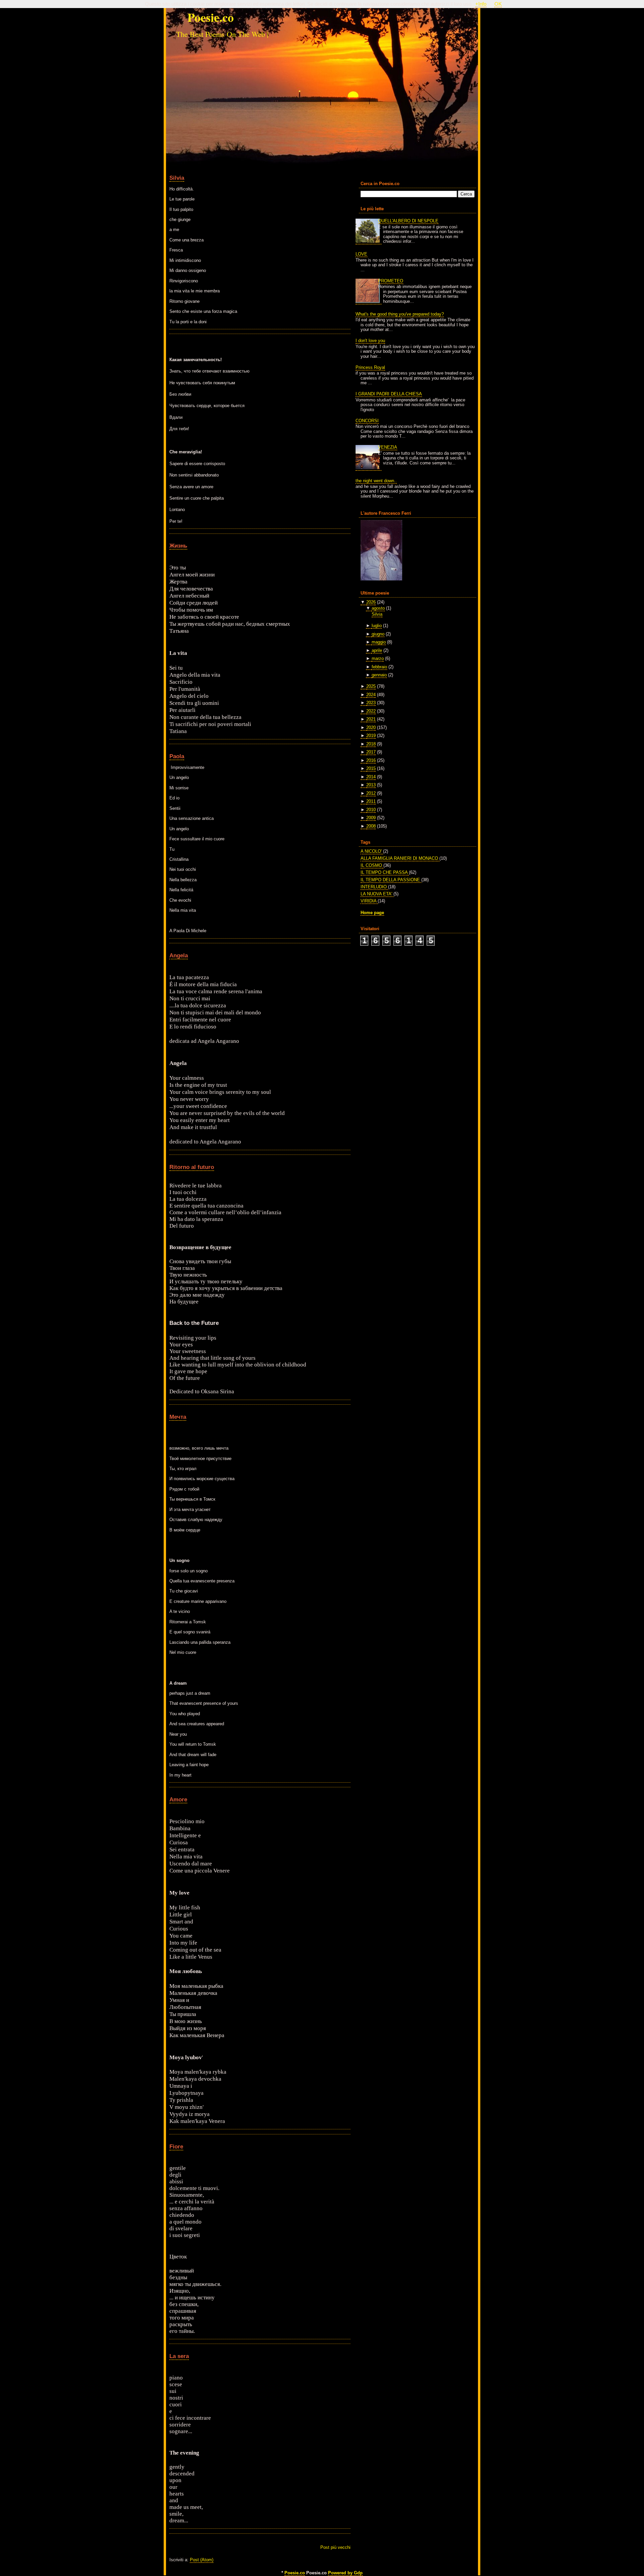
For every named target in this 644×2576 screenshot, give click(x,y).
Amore (178, 1799)
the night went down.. (376, 481)
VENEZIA (388, 447)
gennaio (379, 675)
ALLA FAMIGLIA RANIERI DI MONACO (400, 858)
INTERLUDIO (374, 887)
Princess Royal (370, 367)
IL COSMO (372, 865)
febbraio (379, 667)
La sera (179, 2356)
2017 (371, 752)
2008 (371, 826)
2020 (371, 727)
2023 (371, 703)
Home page (372, 913)
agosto (378, 608)
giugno (378, 634)
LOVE (361, 254)
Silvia (177, 178)
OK (498, 4)
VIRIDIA (369, 901)
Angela (179, 955)
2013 (371, 785)
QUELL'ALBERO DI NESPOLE (408, 221)
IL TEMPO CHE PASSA (385, 872)
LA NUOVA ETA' (377, 894)
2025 (371, 686)
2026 (371, 602)
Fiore (176, 2146)
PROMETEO (391, 281)
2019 (371, 736)
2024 (371, 695)
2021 (371, 719)
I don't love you (370, 341)
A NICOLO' (372, 851)
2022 (371, 711)
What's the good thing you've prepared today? (400, 314)
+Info (481, 4)
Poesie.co (295, 2573)
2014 (371, 777)
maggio (379, 642)
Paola (177, 756)
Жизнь (178, 546)
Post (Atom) (202, 2560)
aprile (377, 650)
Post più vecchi (335, 2547)
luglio (377, 626)
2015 (371, 768)
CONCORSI (367, 421)
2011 (371, 801)
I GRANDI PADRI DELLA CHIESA (389, 394)
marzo (378, 658)
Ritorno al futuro (192, 1167)
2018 (371, 744)
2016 (371, 760)
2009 (371, 818)
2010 (371, 810)
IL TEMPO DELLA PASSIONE (391, 880)
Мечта (178, 1417)
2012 (371, 793)
